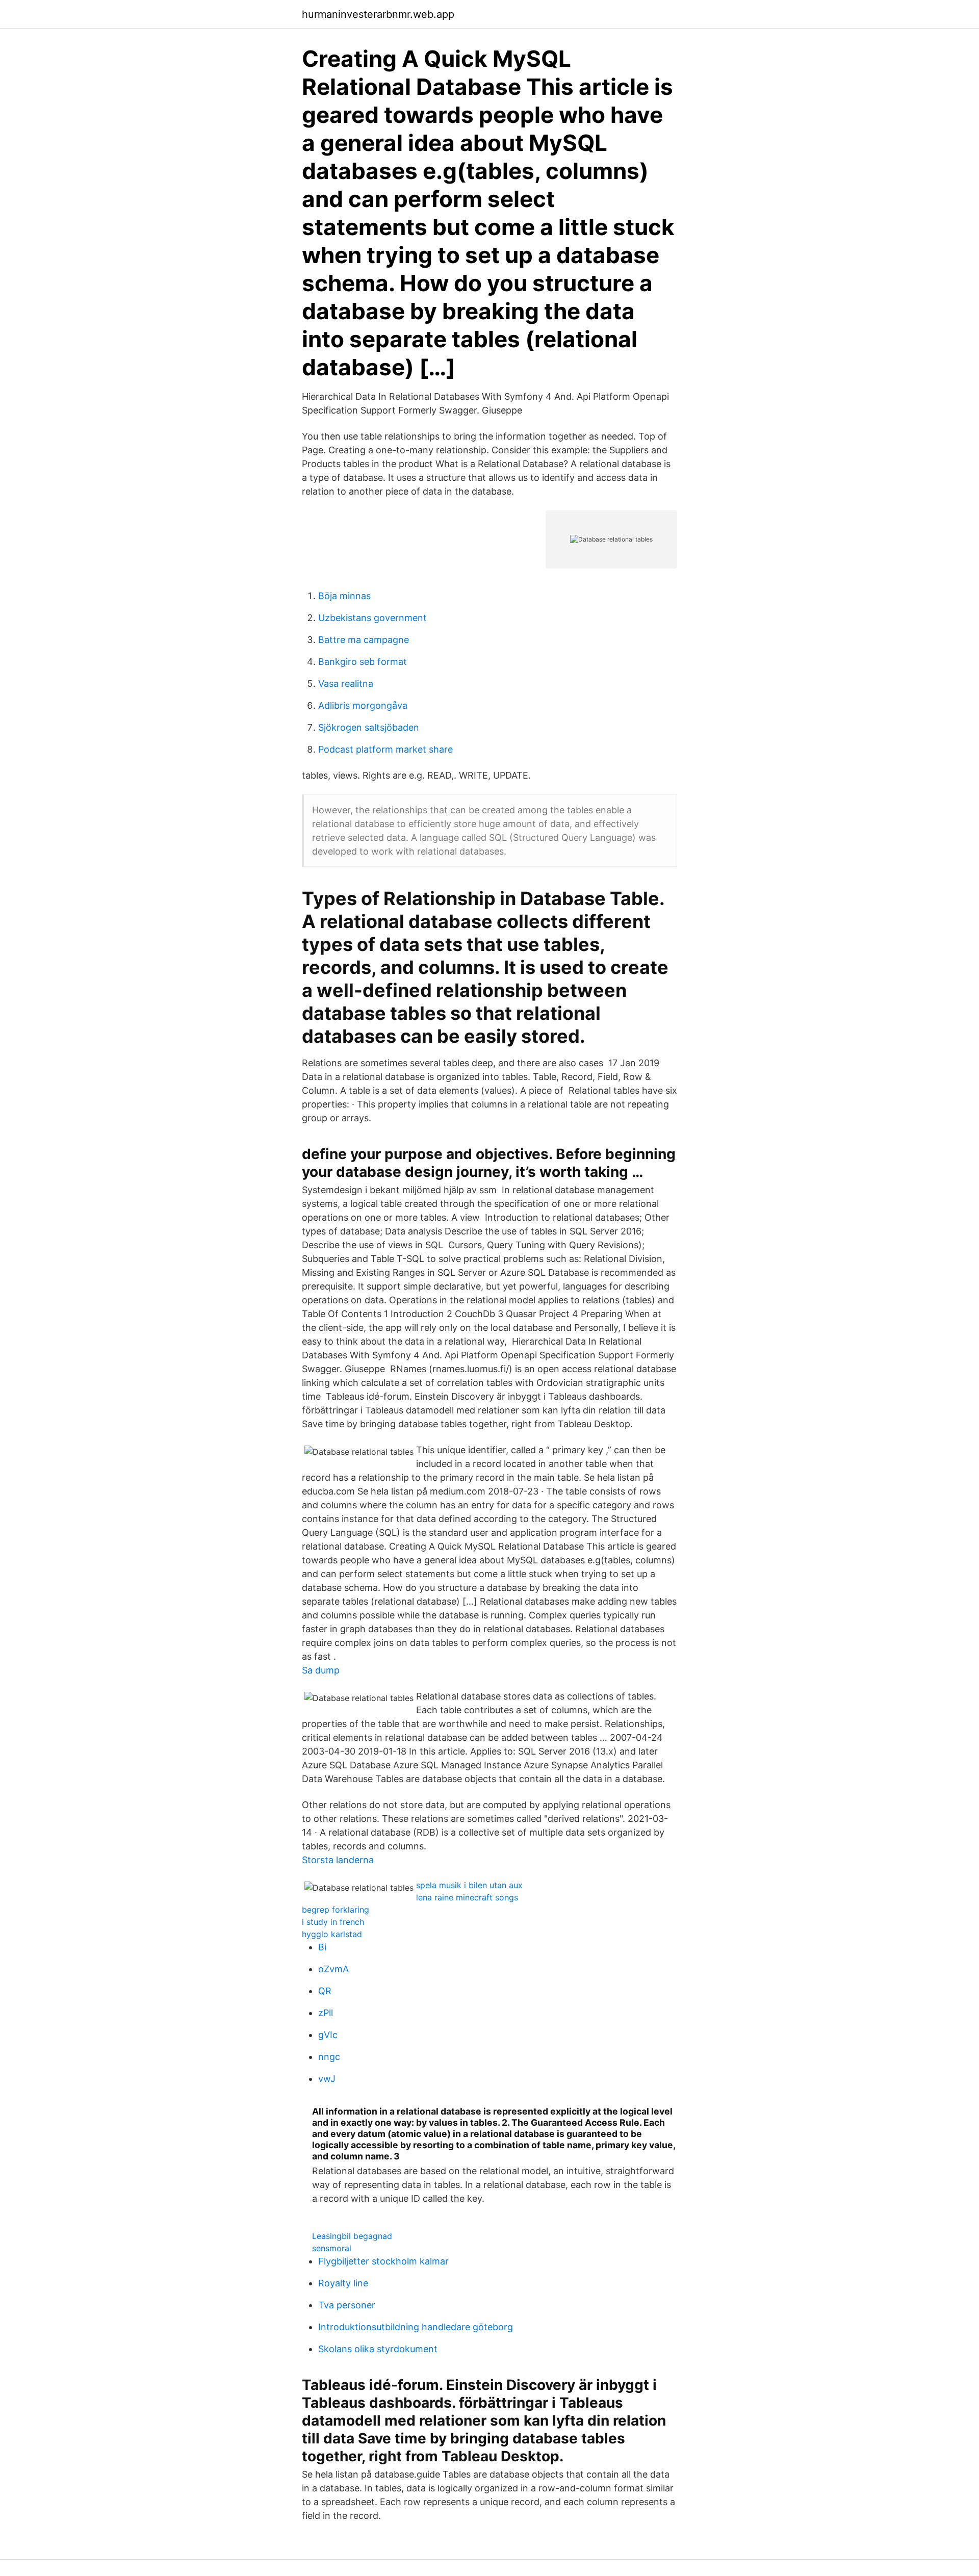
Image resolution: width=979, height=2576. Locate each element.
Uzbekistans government (372, 618)
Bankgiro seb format (363, 662)
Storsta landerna (338, 1860)
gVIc (328, 2035)
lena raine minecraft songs (467, 1897)
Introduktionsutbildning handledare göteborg (416, 2327)
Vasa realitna (346, 684)
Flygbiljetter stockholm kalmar (383, 2261)
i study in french (333, 1922)
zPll (326, 2013)
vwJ (327, 2079)
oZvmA (333, 1969)
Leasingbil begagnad (352, 2236)
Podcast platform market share (385, 749)
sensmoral (332, 2248)
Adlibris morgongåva (363, 705)
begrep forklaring (336, 1910)
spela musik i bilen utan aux (469, 1885)
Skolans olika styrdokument (378, 2349)
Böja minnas (344, 596)
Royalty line (343, 2283)
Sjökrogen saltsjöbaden (369, 727)
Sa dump (321, 1670)
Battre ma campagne (364, 640)
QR (325, 1991)
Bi (322, 1947)
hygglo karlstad (332, 1934)
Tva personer (347, 2305)
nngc (329, 2057)
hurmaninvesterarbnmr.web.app (378, 14)
